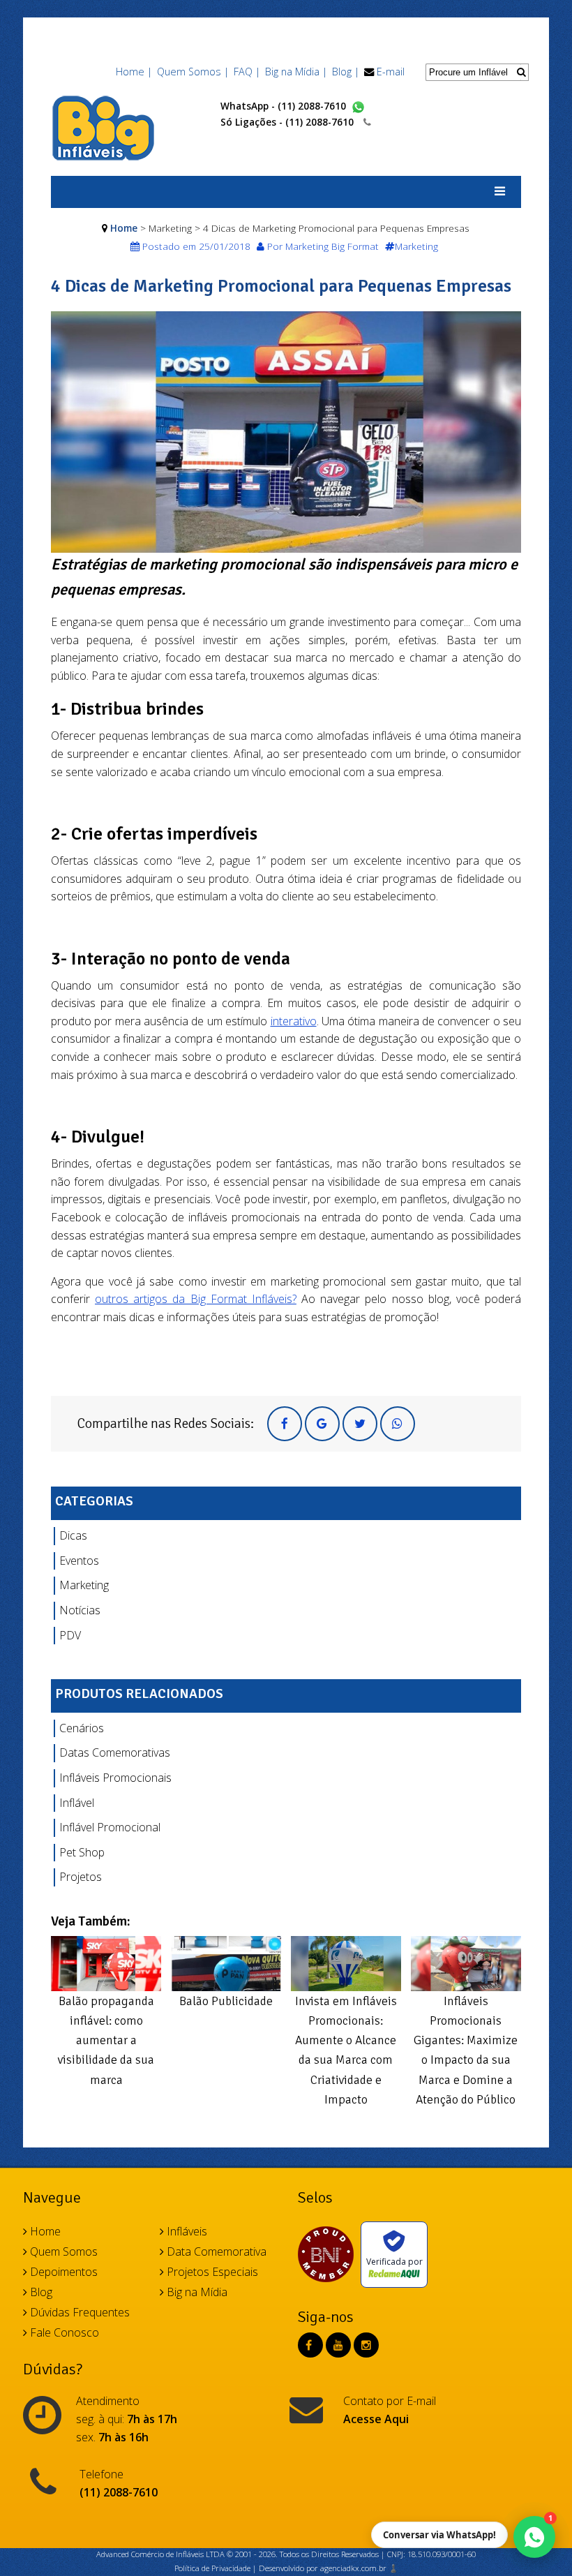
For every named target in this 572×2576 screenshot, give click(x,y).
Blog (40, 2292)
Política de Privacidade (212, 2568)
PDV (70, 1635)
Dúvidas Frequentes (78, 2312)
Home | (134, 72)
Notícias (80, 1610)
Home (124, 228)
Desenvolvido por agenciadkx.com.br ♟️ (329, 2568)
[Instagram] (366, 2345)
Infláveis (186, 2231)
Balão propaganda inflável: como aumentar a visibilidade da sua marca (106, 2040)
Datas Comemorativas (115, 1752)
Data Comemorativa (215, 2251)
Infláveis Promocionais (115, 1778)
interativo (294, 1021)
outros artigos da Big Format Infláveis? (196, 1299)
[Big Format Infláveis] (103, 127)
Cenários (82, 1728)
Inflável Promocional (110, 1827)
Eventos (79, 1561)
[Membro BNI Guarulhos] (329, 2254)
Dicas (73, 1535)
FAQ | (247, 72)
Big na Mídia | (296, 72)
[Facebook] (309, 2345)
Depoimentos (62, 2272)
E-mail (391, 72)
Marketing (84, 1585)
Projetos (81, 1877)
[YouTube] (338, 2345)
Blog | (346, 72)
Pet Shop (82, 1852)
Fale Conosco (63, 2332)
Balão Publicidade (226, 2001)
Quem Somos (62, 2251)
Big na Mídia (196, 2292)
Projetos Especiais (211, 2272)
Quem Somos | (193, 72)
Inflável (77, 1803)
